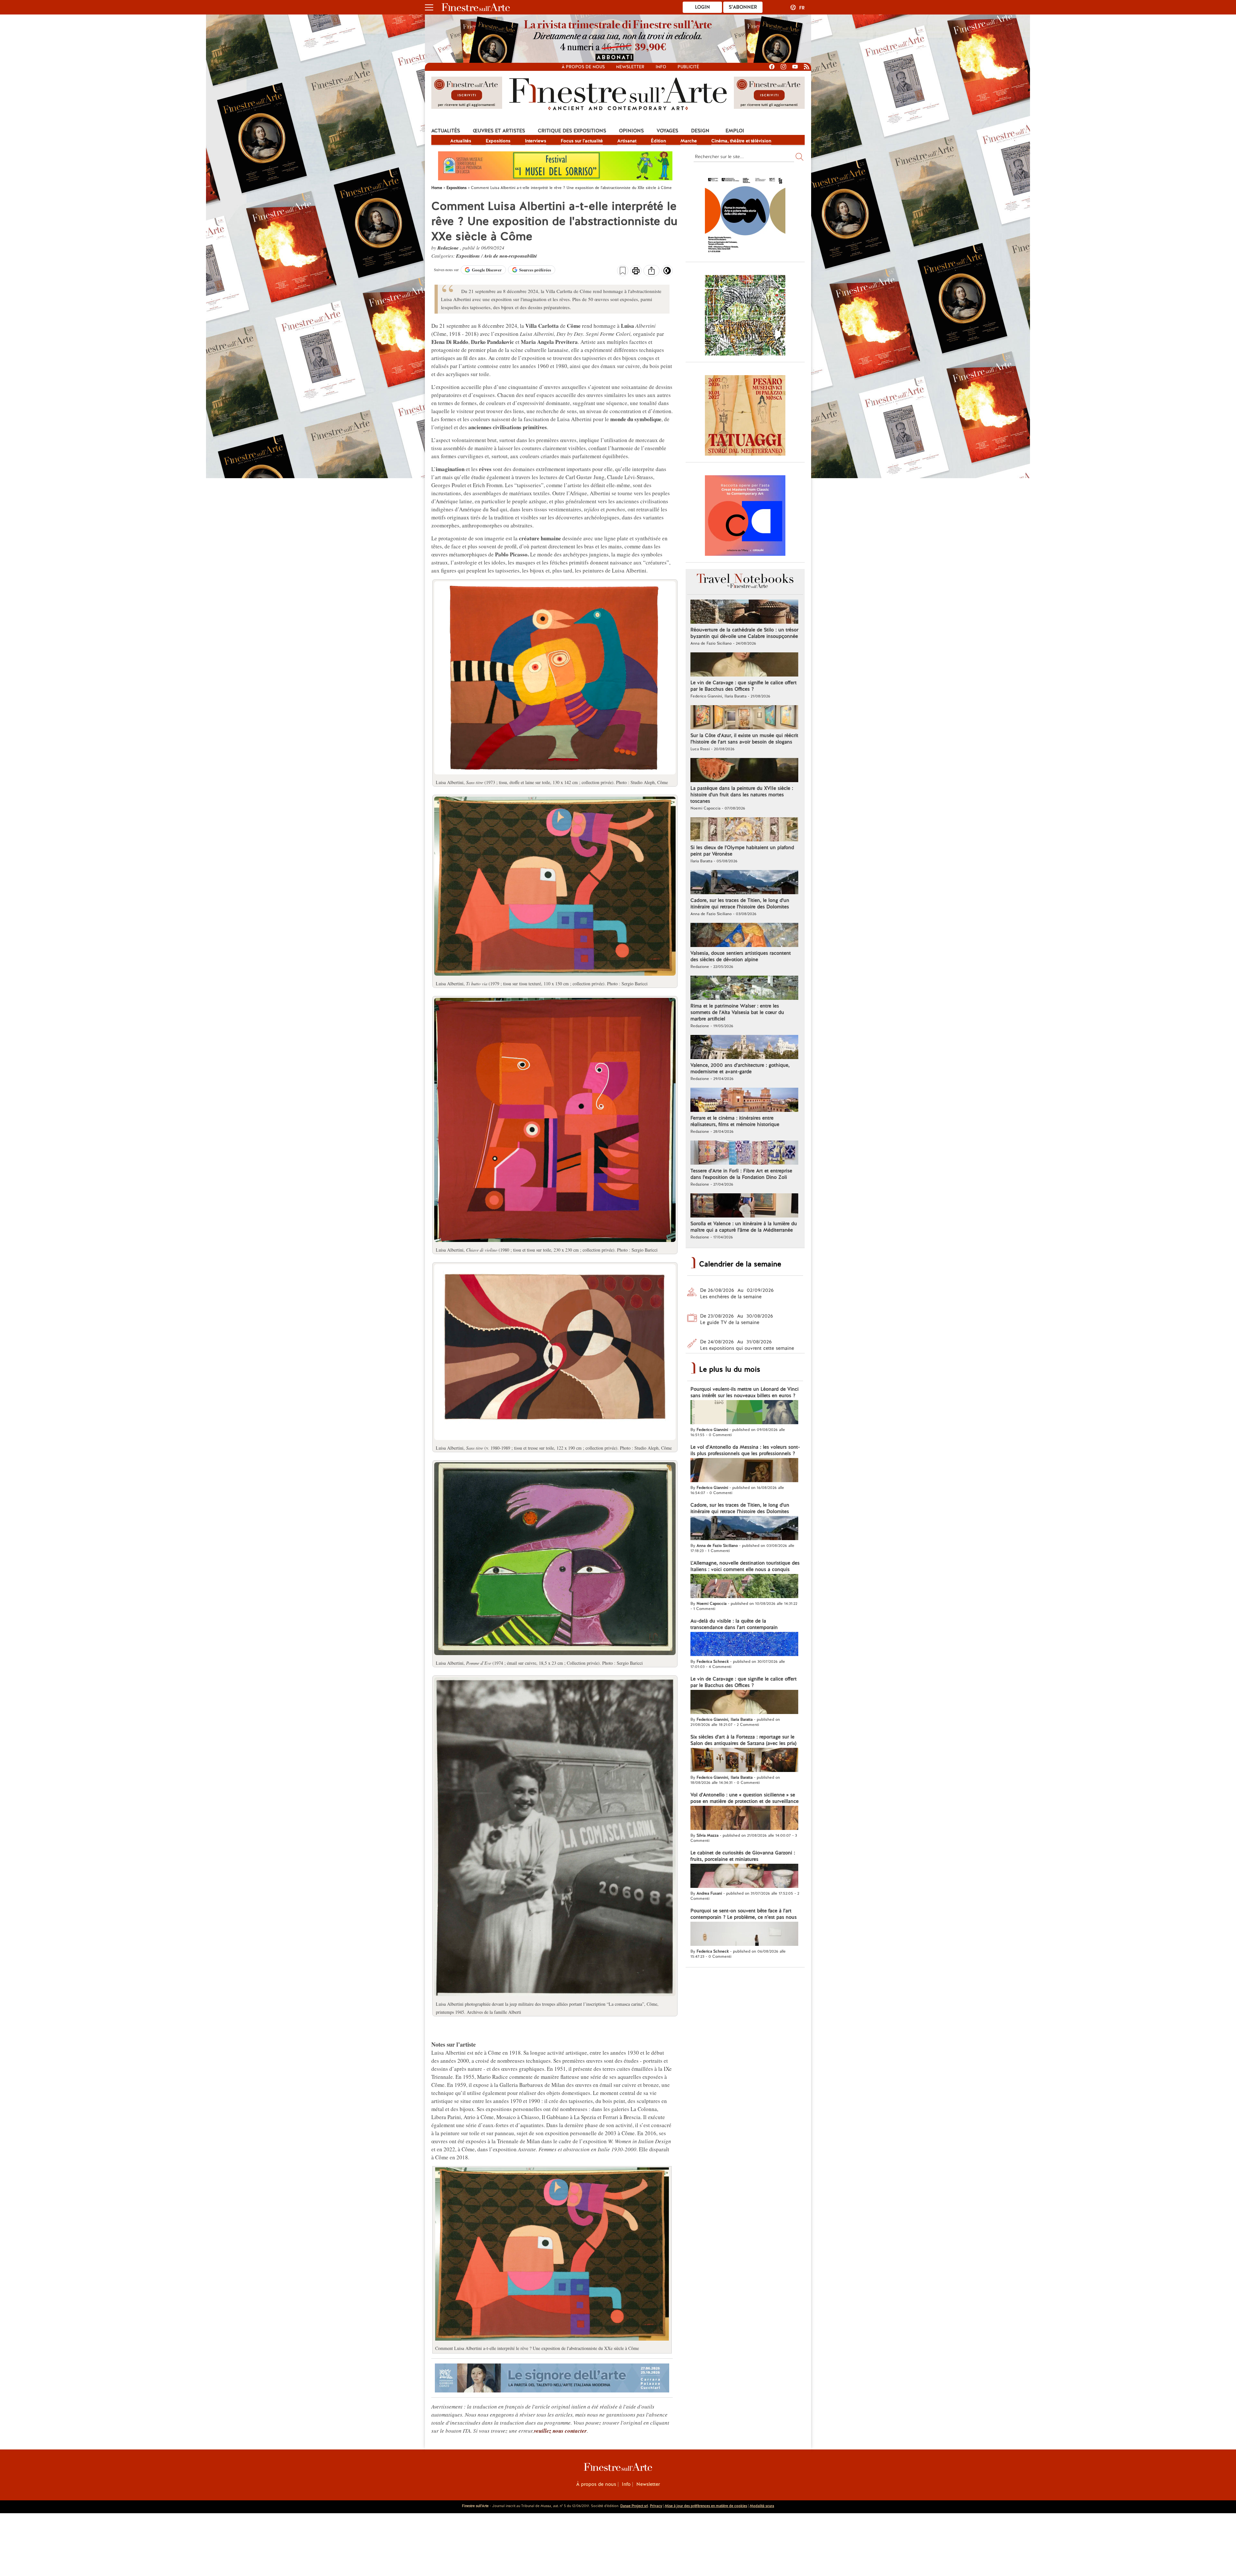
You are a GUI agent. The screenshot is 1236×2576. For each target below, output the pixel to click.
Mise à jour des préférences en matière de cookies (706, 2506)
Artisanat (627, 141)
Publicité (688, 67)
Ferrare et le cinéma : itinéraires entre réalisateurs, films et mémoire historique (735, 1121)
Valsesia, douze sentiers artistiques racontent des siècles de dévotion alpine (741, 956)
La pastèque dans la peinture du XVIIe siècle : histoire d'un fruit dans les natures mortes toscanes (742, 795)
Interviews (536, 141)
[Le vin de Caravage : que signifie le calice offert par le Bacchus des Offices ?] (744, 665)
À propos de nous (596, 2484)
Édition (658, 141)
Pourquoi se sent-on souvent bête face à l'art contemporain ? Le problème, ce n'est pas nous (744, 1914)
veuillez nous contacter (560, 2431)
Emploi (735, 131)
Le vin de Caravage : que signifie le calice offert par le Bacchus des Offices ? (744, 686)
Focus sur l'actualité (582, 141)
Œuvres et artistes (499, 131)
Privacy (656, 2506)
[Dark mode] (667, 273)
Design (700, 131)
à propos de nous (583, 67)
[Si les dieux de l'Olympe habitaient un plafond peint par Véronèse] (744, 830)
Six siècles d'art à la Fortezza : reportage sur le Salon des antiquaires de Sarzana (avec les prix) (743, 1740)
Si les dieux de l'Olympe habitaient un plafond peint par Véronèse (742, 851)
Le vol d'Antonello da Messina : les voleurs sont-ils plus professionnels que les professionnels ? (745, 1450)
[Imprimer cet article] (636, 271)
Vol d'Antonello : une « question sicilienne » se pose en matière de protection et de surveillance (744, 1798)
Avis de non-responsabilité (510, 256)
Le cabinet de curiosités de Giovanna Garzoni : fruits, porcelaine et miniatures (743, 1856)
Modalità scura (762, 2506)
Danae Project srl (634, 2506)
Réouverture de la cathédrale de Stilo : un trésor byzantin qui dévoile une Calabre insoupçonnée (744, 633)
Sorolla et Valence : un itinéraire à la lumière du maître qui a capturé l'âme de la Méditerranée (744, 1227)
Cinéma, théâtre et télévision (741, 141)
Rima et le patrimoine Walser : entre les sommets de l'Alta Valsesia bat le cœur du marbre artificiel (737, 1012)
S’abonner (743, 7)
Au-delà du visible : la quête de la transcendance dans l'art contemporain (734, 1624)
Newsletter (630, 67)
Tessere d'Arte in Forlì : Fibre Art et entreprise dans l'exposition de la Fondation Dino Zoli (741, 1174)
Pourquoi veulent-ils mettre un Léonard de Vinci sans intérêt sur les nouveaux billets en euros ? (744, 1392)
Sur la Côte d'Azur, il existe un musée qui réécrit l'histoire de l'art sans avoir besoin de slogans (744, 739)
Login (702, 7)
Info (661, 67)
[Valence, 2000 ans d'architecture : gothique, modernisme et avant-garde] (744, 1048)
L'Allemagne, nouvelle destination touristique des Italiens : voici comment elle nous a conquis (745, 1566)
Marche (689, 141)
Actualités (446, 131)
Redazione (449, 248)
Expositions (498, 141)
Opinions (631, 131)
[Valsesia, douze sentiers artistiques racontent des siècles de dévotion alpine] (744, 936)
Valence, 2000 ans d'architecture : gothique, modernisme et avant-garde (740, 1068)
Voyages (667, 131)
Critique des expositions (572, 131)
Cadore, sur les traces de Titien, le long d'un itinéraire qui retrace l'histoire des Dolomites (740, 904)
